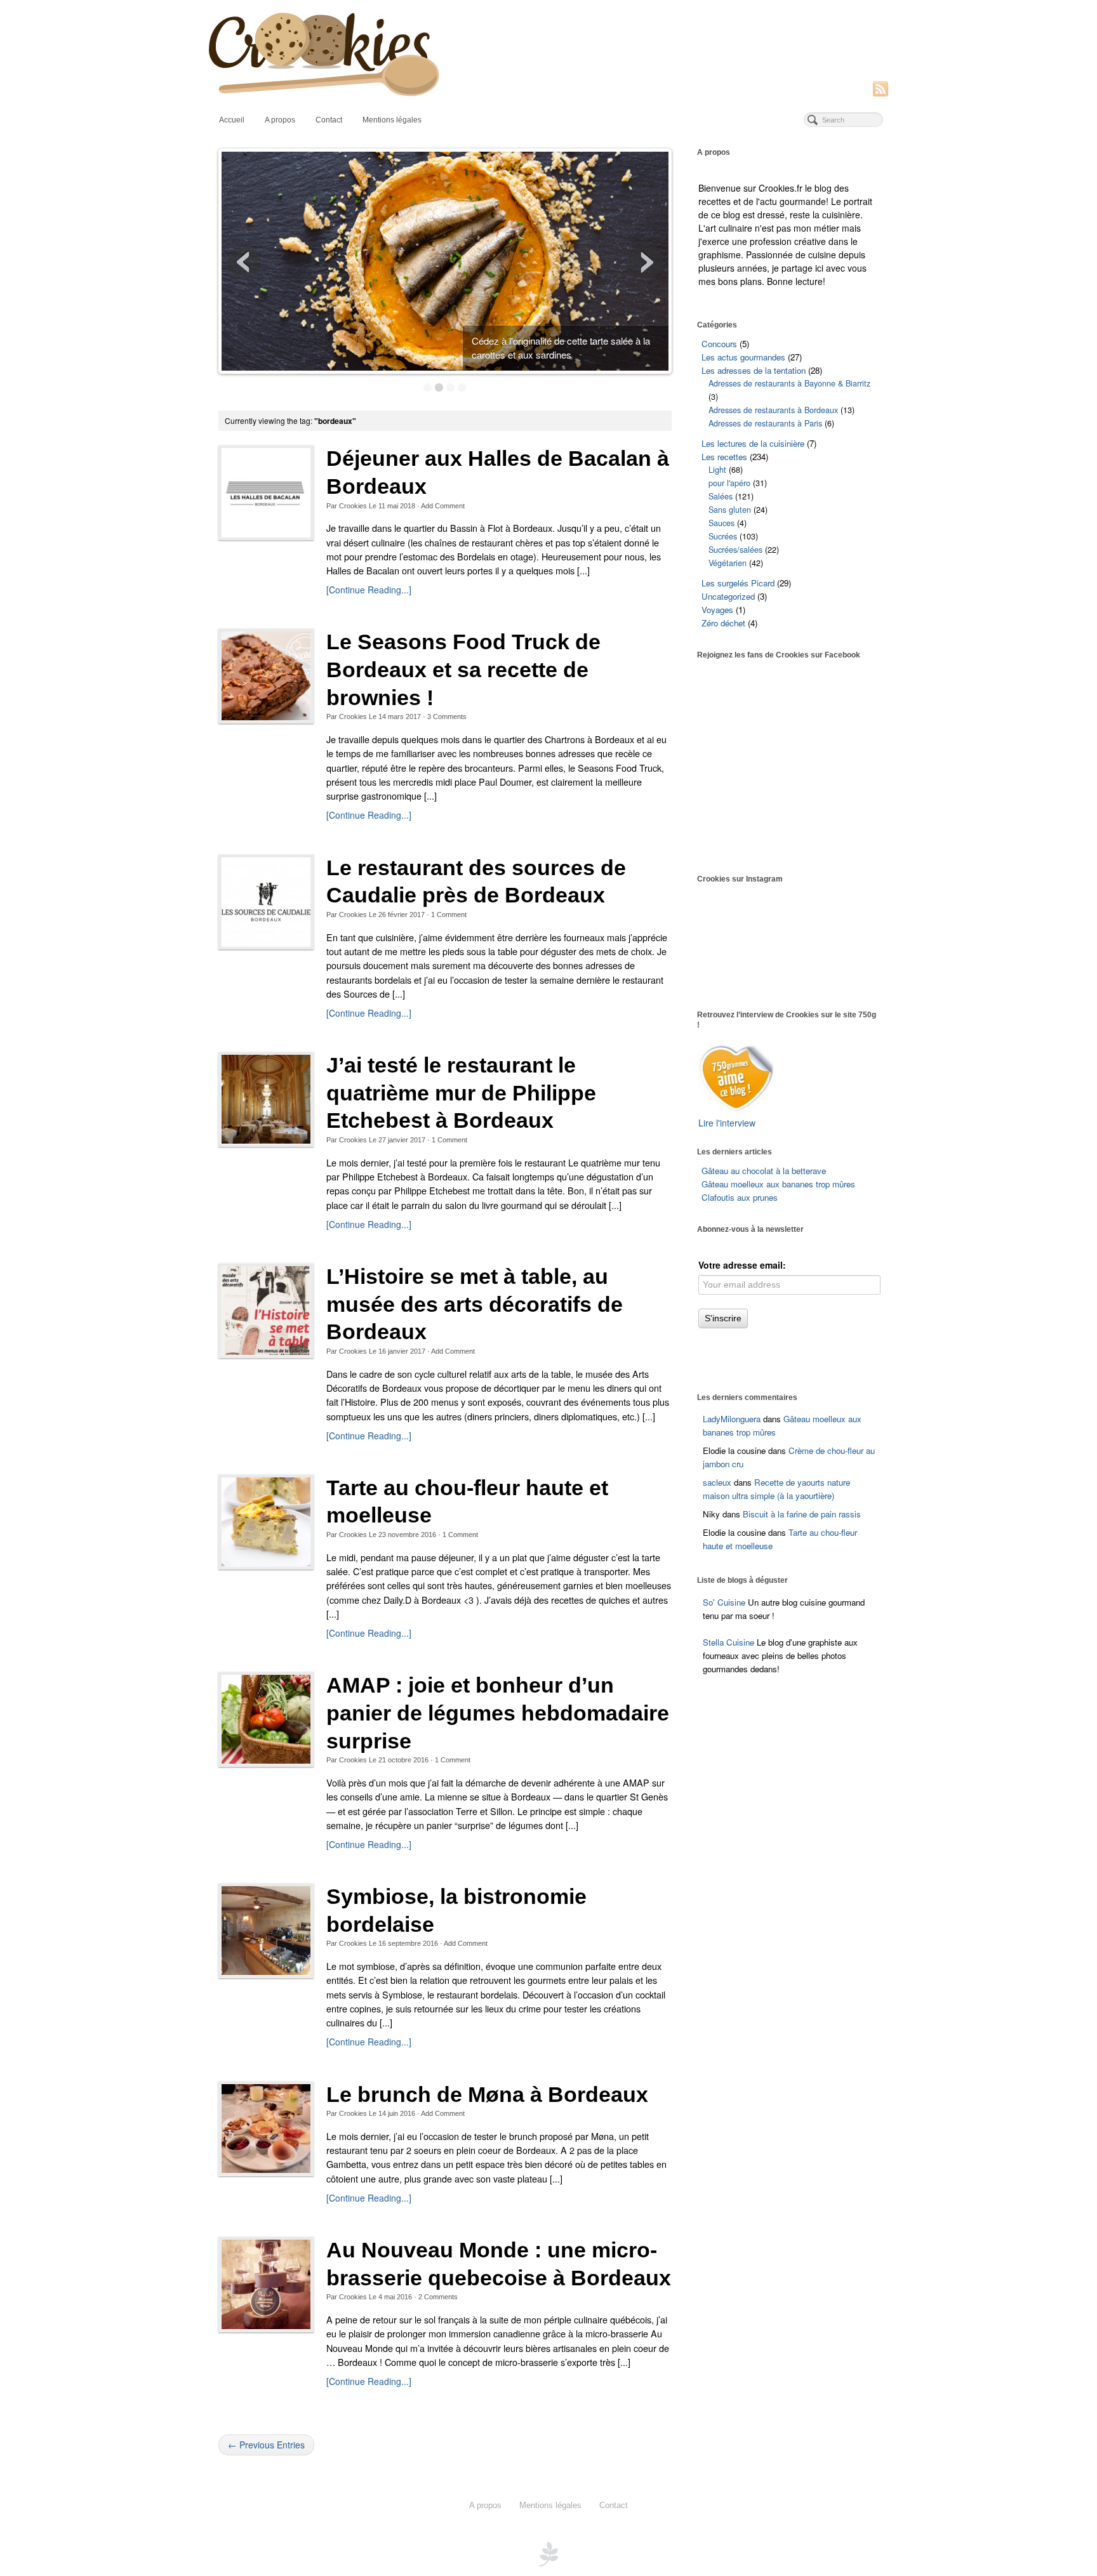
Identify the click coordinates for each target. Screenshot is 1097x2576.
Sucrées (723, 536)
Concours (719, 344)
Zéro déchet (723, 623)
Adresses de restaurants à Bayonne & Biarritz (789, 383)
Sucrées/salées (735, 550)
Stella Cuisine (730, 1642)
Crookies (353, 506)
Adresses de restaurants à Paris (765, 423)
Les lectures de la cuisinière (753, 443)
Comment (449, 915)
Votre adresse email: (742, 1265)
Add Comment (443, 506)
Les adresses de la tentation (754, 370)
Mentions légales (392, 120)
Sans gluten (730, 510)
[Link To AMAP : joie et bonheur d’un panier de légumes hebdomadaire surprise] (266, 1719)
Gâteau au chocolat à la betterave (764, 1171)
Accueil (232, 120)
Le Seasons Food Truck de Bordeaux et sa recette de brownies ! (463, 670)
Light (717, 470)
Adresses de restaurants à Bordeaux (773, 410)
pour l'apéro (729, 483)
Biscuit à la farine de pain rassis (802, 1514)
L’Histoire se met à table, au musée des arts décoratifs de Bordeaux (475, 1304)
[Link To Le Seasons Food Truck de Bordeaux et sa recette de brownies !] (266, 676)
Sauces (721, 523)
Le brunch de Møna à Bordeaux (487, 2095)
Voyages (717, 610)
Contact (329, 120)
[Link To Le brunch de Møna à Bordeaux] (266, 2129)
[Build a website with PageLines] (548, 2553)
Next (646, 262)
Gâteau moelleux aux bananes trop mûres (778, 1184)
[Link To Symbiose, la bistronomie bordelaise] (266, 1931)
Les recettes (724, 457)
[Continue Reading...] (369, 590)
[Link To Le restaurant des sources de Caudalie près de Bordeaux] (266, 902)
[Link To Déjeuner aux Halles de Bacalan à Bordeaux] (266, 492)
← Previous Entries (266, 2445)
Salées (721, 496)
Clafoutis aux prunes (740, 1197)
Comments (447, 717)
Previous (244, 262)
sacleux (717, 1482)
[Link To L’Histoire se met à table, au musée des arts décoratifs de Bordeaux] (266, 1311)
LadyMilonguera (732, 1419)
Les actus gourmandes (743, 357)
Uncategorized (728, 596)
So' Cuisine (724, 1602)
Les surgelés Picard (738, 583)
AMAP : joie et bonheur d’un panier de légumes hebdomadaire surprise (498, 1713)
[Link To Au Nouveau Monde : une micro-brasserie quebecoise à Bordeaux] (266, 2284)
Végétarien (728, 563)
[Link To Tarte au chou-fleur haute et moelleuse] (266, 1522)
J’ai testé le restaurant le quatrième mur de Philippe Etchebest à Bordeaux (461, 1093)
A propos (280, 120)
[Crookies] (548, 53)
